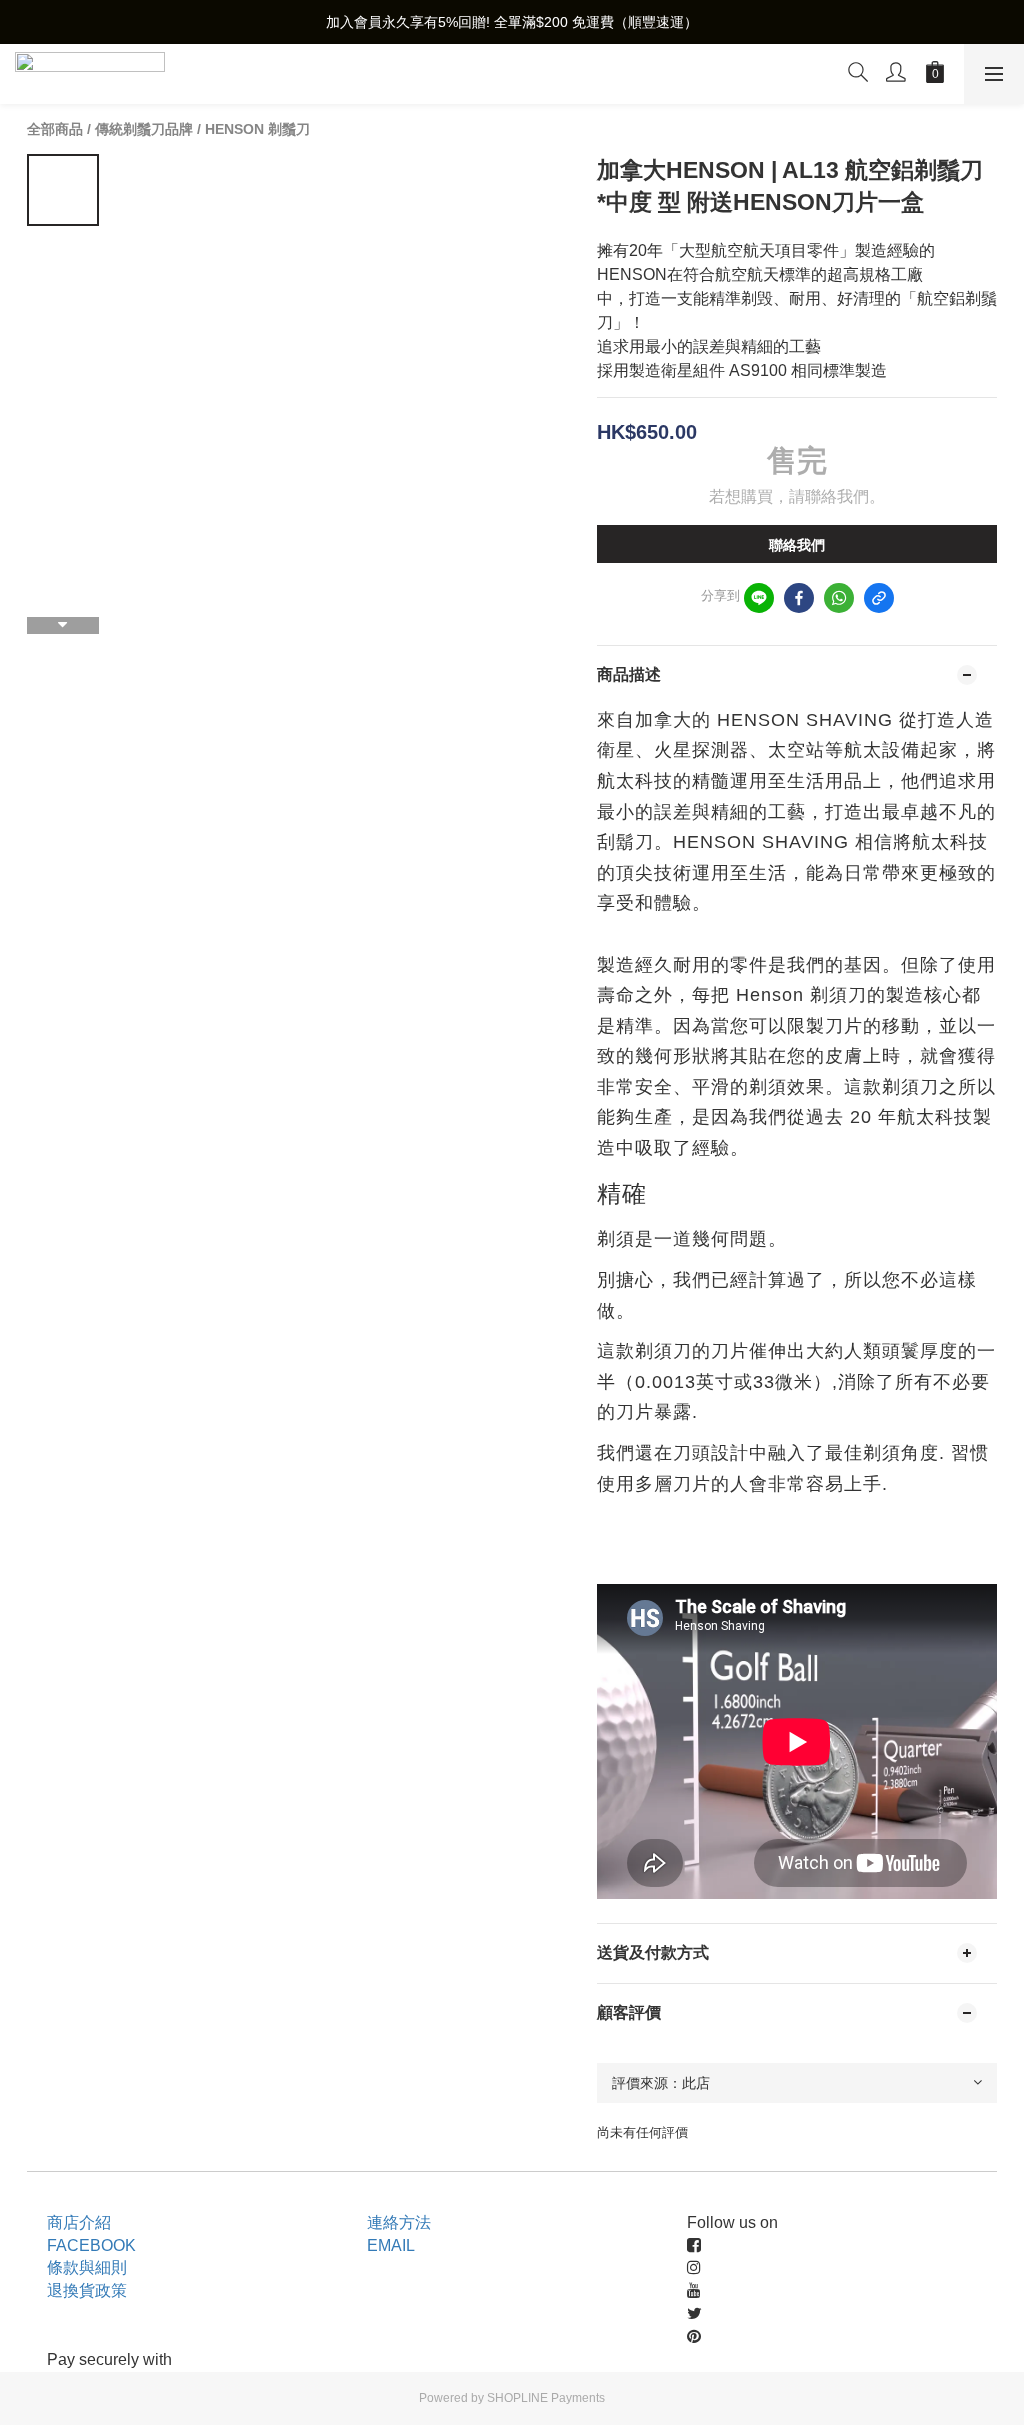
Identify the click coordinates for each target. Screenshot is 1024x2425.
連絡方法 (399, 2222)
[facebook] (799, 598)
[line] (759, 598)
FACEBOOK (91, 2245)
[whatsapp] (839, 598)
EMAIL (391, 2245)
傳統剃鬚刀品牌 (144, 129)
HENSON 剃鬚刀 (257, 129)
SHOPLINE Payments (546, 2398)
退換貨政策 (87, 2290)
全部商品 (55, 129)
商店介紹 (79, 2222)
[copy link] (879, 598)
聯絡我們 (797, 545)
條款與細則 (87, 2267)
